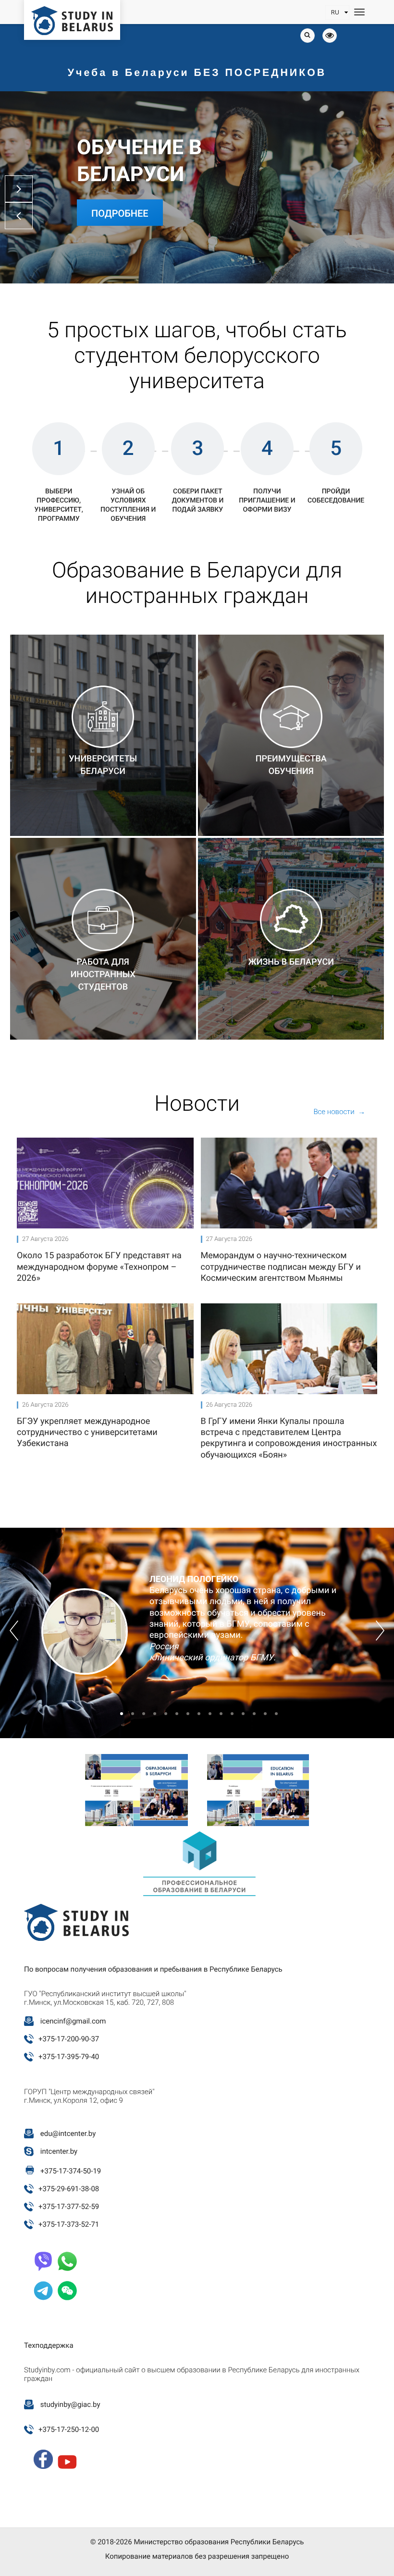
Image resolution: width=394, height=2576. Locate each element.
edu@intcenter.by (68, 2134)
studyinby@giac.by (70, 2404)
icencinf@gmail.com (73, 2021)
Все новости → (339, 1112)
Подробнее (120, 213)
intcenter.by (59, 2151)
